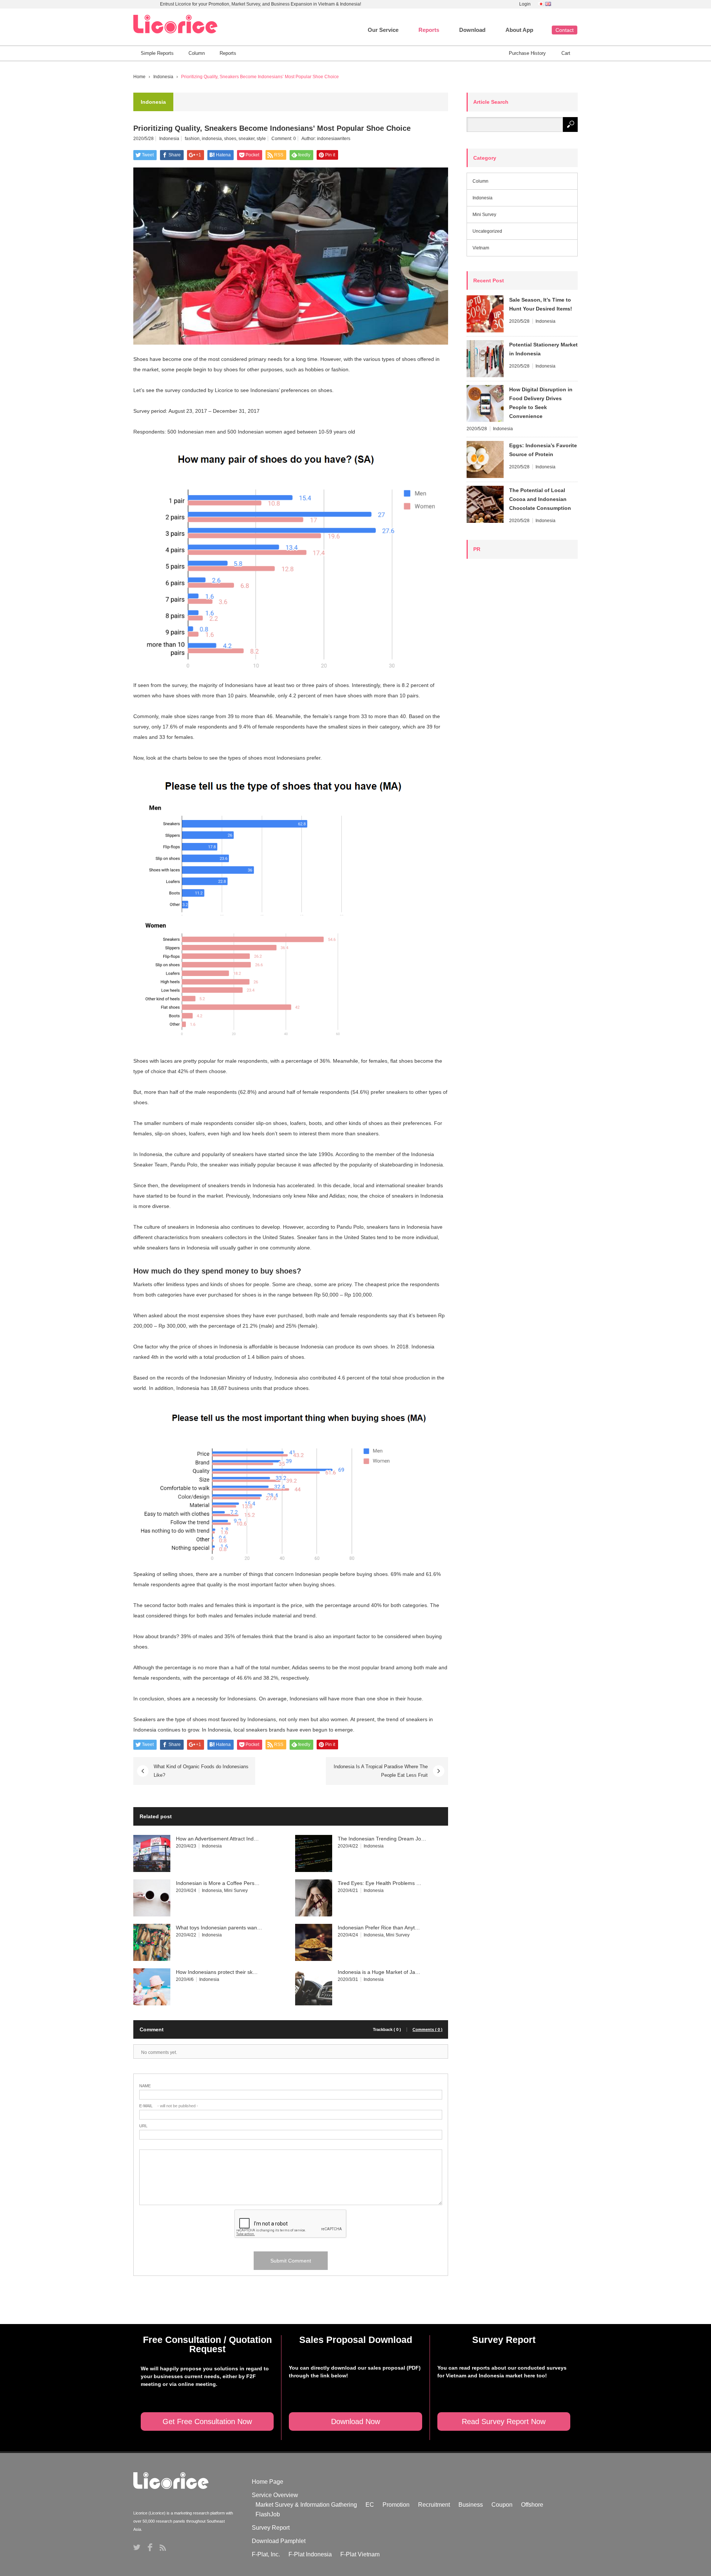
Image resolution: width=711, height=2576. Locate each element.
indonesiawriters (334, 139)
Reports (429, 30)
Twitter (137, 2547)
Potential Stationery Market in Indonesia (543, 349)
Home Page (268, 2482)
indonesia (212, 139)
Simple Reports (157, 53)
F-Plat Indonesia (310, 2554)
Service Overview (275, 2495)
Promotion (396, 2505)
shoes (230, 139)
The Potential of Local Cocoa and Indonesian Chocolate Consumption (540, 499)
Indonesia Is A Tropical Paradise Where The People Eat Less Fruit (381, 1771)
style (261, 139)
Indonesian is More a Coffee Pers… (218, 1883)
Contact (565, 30)
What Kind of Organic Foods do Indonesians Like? (201, 1771)
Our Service (383, 30)
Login (525, 4)
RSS (163, 2548)
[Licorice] (175, 24)
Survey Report (271, 2528)
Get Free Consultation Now (207, 2421)
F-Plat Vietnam (360, 2554)
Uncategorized (487, 231)
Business (471, 2505)
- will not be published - (169, 2106)
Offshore (532, 2505)
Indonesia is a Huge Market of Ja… (379, 1972)
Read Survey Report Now (504, 2421)
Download (472, 30)
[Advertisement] (522, 675)
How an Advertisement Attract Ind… (217, 1839)
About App (519, 30)
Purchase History (527, 53)
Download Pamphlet (279, 2541)
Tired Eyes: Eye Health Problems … (380, 1883)
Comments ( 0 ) (428, 2030)
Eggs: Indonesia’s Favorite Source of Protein (543, 450)
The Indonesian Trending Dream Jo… (382, 1839)
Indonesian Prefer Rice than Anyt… (379, 1928)
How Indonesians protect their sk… (217, 1972)
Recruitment (434, 2505)
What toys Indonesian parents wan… (219, 1928)
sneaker (246, 139)
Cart (566, 53)
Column (197, 53)
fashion (192, 139)
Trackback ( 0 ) (387, 2030)
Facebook (150, 2547)
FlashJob (268, 2514)
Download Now (355, 2421)
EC (370, 2505)
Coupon (502, 2505)
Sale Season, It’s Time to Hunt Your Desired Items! (541, 304)
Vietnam (481, 248)
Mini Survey (236, 1890)
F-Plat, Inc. (266, 2554)
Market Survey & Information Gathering (306, 2505)
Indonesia (163, 77)
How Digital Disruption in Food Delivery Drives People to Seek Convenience (541, 403)
